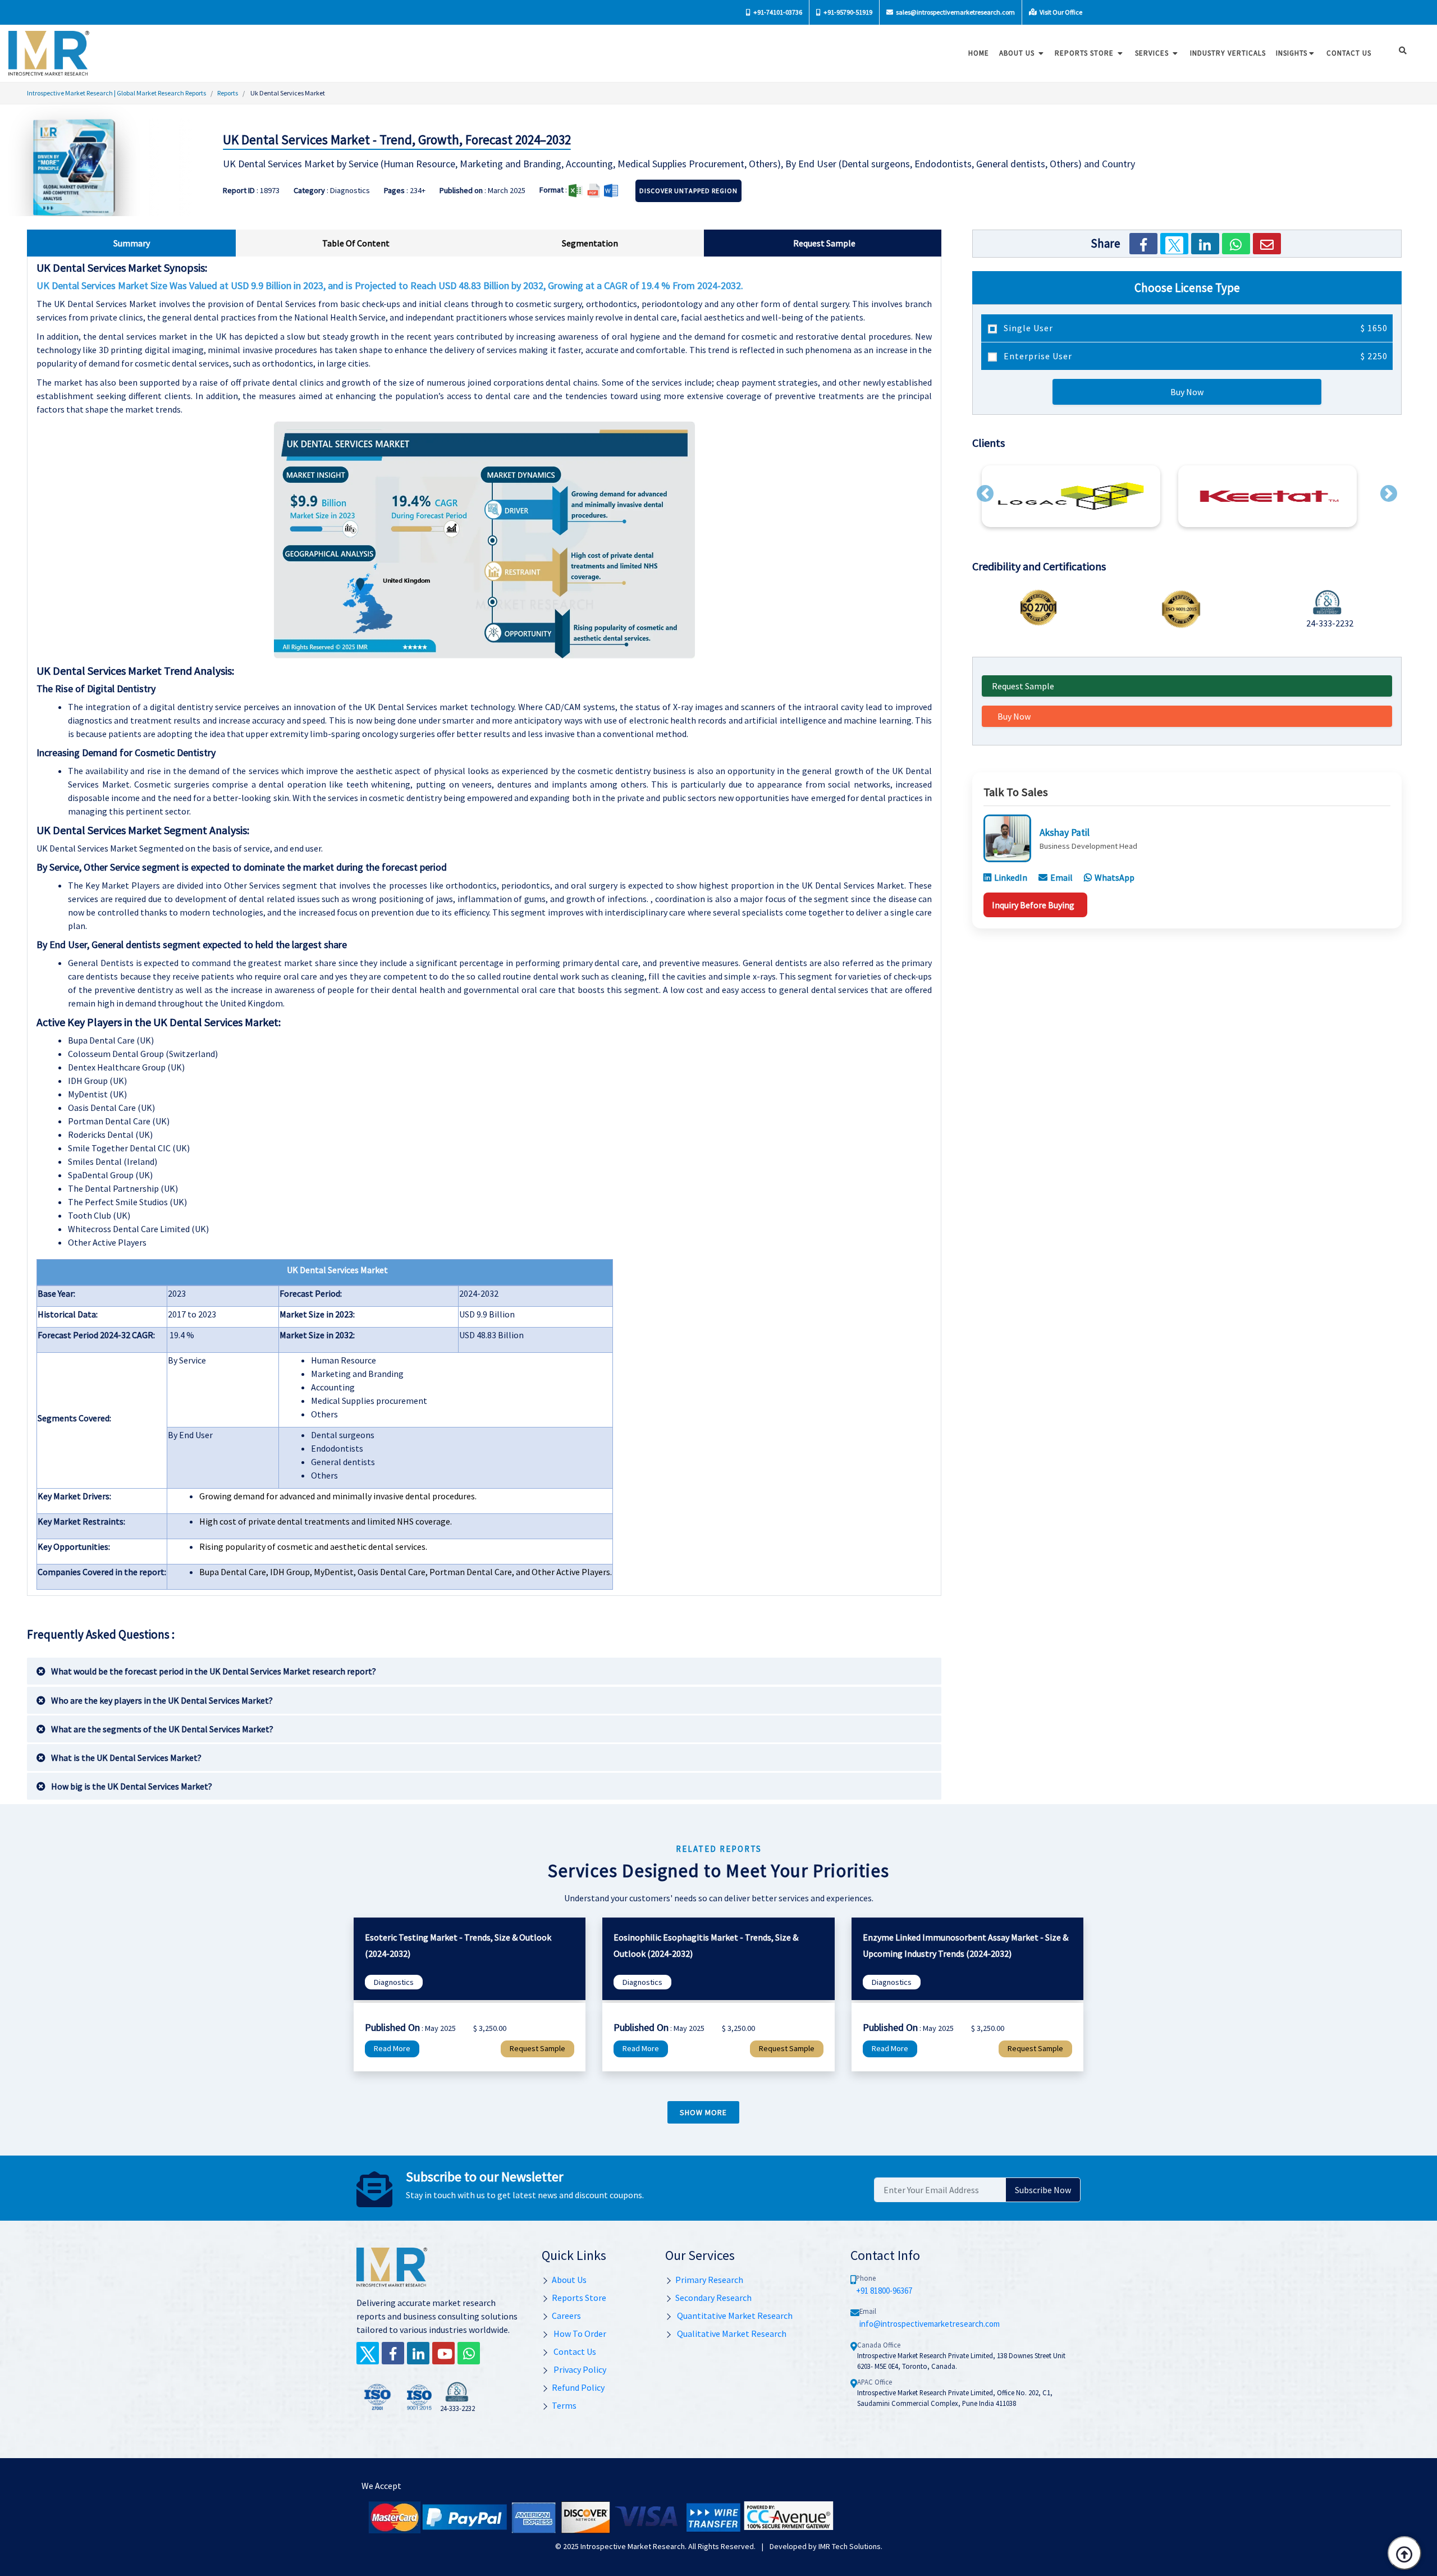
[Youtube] (443, 2353)
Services (1153, 53)
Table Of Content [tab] (356, 243)
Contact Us (574, 2351)
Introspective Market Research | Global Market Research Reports (116, 93)
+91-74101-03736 (777, 12)
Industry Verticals (1228, 53)
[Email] (1267, 244)
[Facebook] (1143, 244)
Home (979, 53)
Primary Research (709, 2280)
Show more (703, 2112)
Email (1061, 877)
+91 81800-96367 (884, 2291)
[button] (985, 493)
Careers (566, 2316)
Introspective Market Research (633, 2546)
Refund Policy (578, 2387)
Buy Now (1187, 392)
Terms (564, 2405)
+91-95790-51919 (847, 12)
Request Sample (1023, 686)
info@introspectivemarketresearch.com (930, 2324)
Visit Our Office (1060, 12)
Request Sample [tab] (824, 243)
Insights (1292, 53)
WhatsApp (1115, 877)
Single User (1195, 328)
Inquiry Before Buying (1033, 905)
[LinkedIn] (1205, 244)
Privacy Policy (579, 2369)
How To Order (579, 2334)
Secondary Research (713, 2298)
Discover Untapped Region (688, 191)
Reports (228, 93)
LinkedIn (1011, 877)
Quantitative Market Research (734, 2316)
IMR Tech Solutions (850, 2546)
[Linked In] (418, 2353)
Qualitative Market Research (731, 2334)
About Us (1018, 53)
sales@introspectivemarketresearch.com (955, 12)
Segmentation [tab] (590, 243)
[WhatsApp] (1236, 244)
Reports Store (1085, 53)
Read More (392, 2048)
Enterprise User (1195, 356)
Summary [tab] (132, 243)
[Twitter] (1174, 244)
